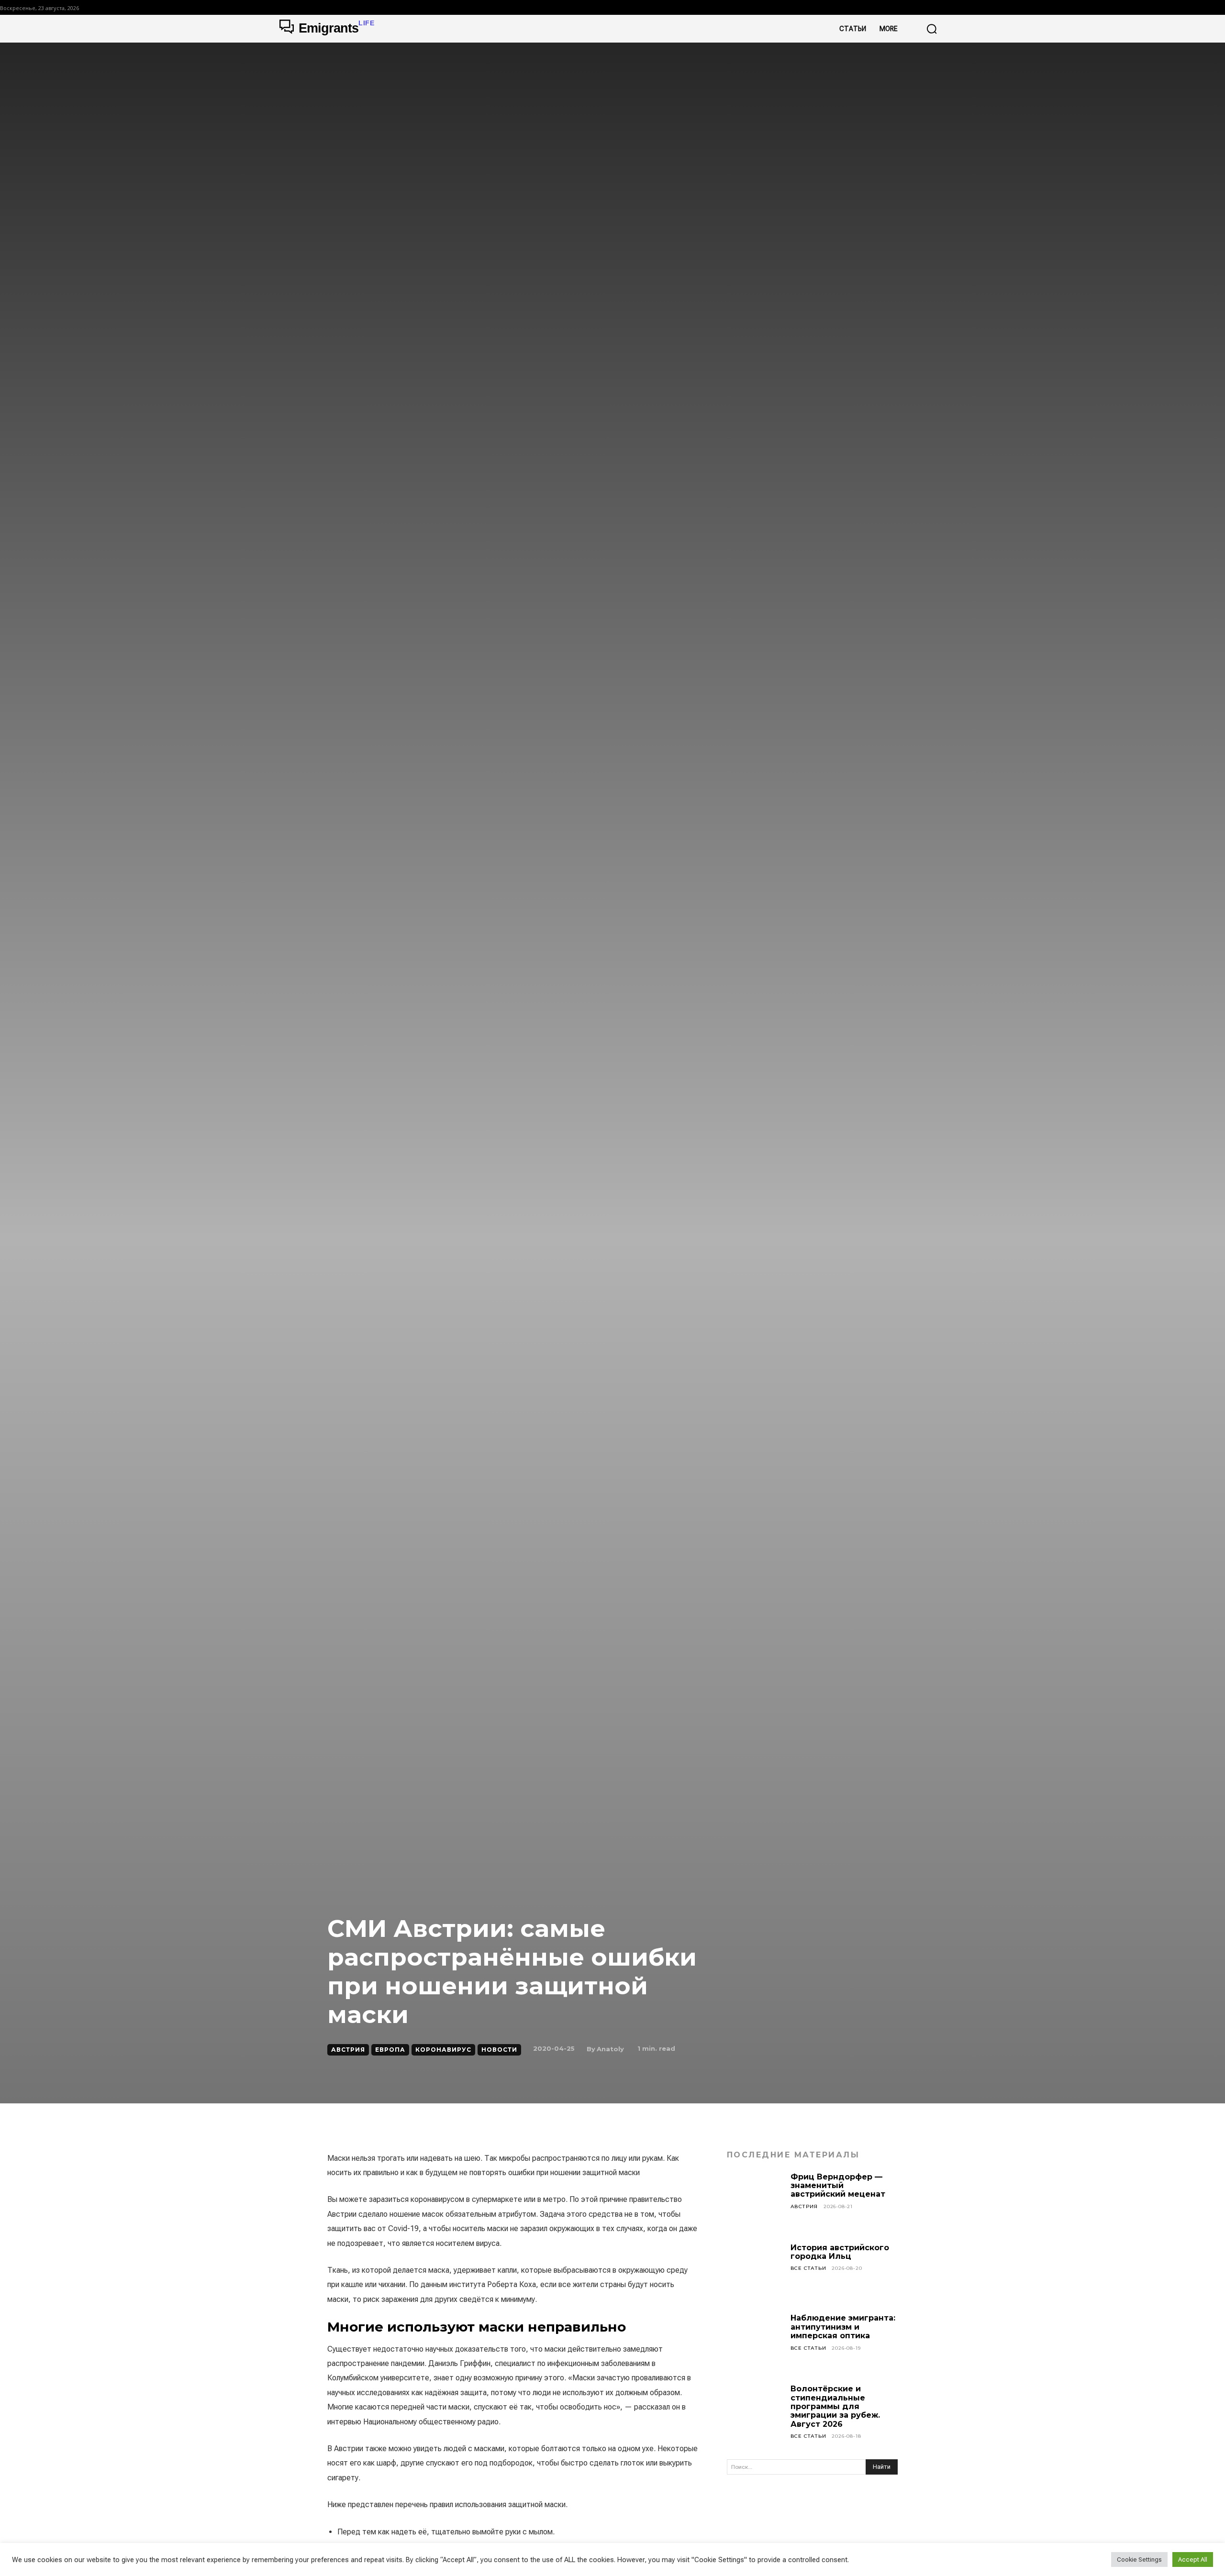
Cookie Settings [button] (1139, 2559)
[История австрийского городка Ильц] (755, 2272)
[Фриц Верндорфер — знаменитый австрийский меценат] (755, 2201)
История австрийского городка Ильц (840, 2252)
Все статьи (808, 2268)
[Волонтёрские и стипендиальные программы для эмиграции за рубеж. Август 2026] (755, 2413)
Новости (499, 2050)
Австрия (348, 2050)
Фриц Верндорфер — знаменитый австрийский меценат (838, 2186)
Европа (390, 2050)
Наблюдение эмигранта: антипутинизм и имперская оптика (843, 2327)
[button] (932, 29)
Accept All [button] (1193, 2559)
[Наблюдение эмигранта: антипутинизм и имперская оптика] (755, 2342)
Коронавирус (443, 2050)
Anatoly (610, 2049)
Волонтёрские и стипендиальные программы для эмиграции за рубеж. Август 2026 (835, 2406)
